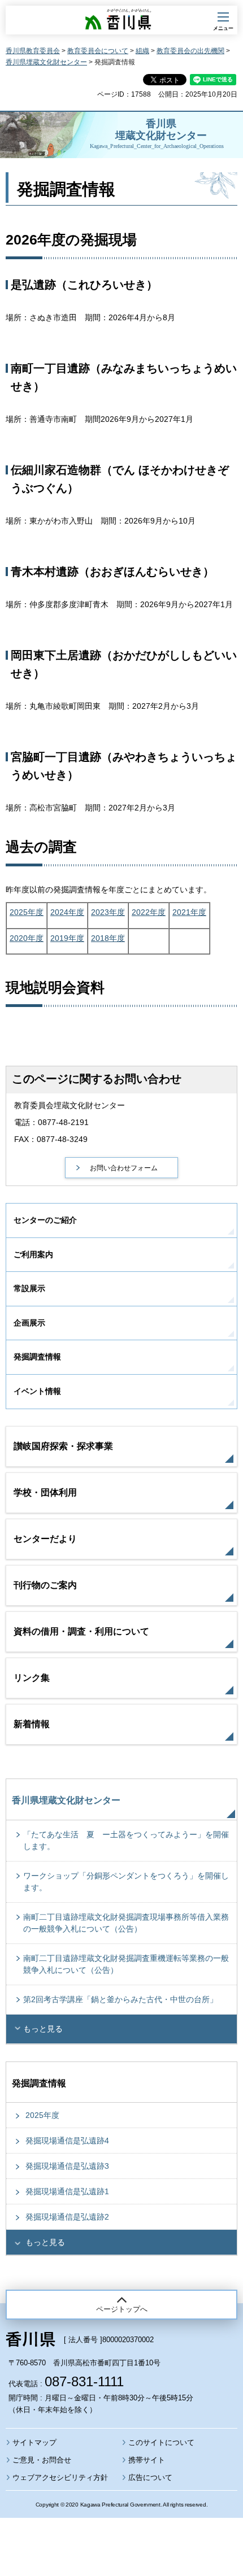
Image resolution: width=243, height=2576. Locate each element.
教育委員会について (98, 51)
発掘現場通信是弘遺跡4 (67, 2141)
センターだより (45, 1539)
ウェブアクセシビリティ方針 (60, 2477)
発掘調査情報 (37, 1357)
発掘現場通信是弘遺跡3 (67, 2166)
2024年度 (67, 912)
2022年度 (149, 912)
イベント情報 (37, 1391)
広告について (150, 2477)
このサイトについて (161, 2442)
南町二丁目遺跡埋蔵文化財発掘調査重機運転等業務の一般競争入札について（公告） (126, 1964)
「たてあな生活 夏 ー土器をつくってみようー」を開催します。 (126, 1840)
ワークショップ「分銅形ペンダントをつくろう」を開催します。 (126, 1882)
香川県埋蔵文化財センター (46, 62)
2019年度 (67, 938)
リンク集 (32, 1678)
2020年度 (27, 938)
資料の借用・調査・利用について (81, 1631)
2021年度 (189, 912)
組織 (142, 51)
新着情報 (32, 1724)
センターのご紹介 (45, 1220)
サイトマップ (34, 2442)
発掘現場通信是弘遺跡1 (67, 2191)
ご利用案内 (33, 1254)
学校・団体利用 (45, 1492)
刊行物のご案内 (45, 1585)
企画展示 (29, 1323)
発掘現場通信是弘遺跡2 (67, 2217)
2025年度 (27, 912)
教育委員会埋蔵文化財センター (70, 1105)
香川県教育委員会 (33, 51)
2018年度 (108, 938)
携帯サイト (147, 2460)
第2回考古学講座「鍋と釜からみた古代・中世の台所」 (120, 1999)
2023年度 (108, 912)
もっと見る (43, 2029)
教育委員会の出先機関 (190, 51)
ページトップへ (122, 2309)
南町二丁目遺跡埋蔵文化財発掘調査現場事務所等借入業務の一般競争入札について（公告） (126, 1923)
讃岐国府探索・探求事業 (63, 1446)
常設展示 (29, 1288)
